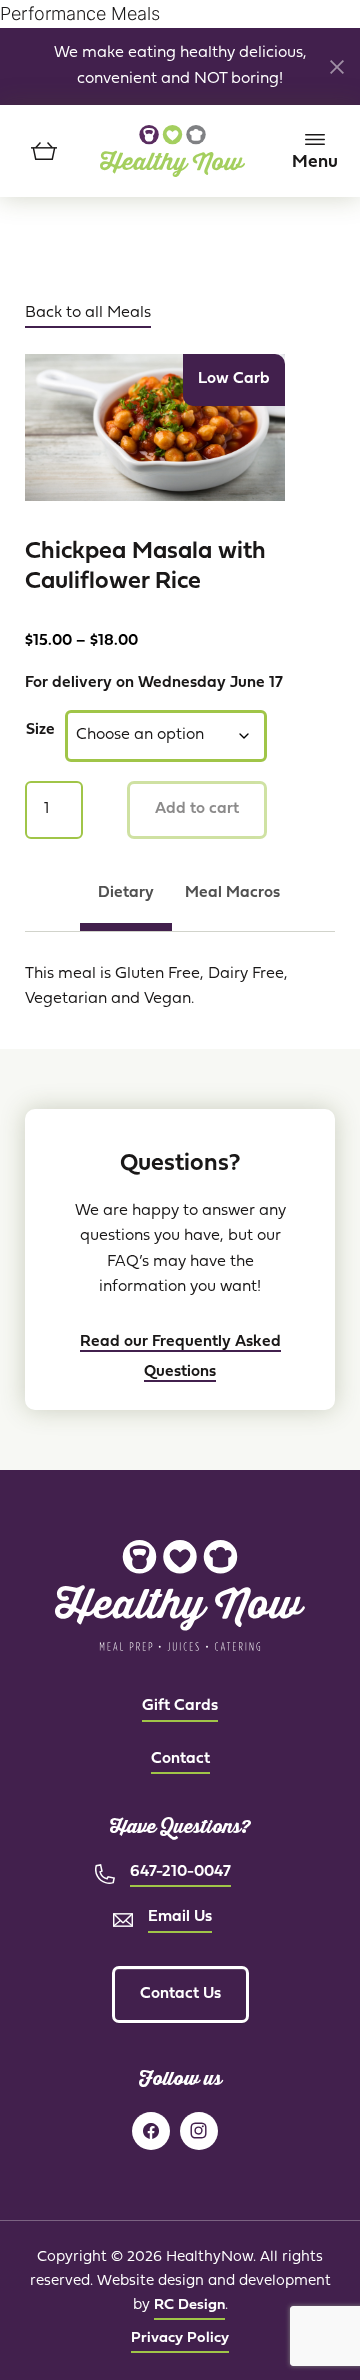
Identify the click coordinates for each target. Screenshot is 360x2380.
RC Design (189, 2305)
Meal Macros (232, 893)
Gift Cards (180, 1706)
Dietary (126, 893)
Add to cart (197, 809)
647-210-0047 (180, 1872)
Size (40, 730)
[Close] (337, 67)
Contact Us (180, 1994)
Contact (180, 1759)
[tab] (126, 903)
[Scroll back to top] (305, 2325)
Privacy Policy (180, 2338)
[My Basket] (45, 151)
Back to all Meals (88, 313)
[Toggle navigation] (315, 151)
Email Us (180, 1917)
